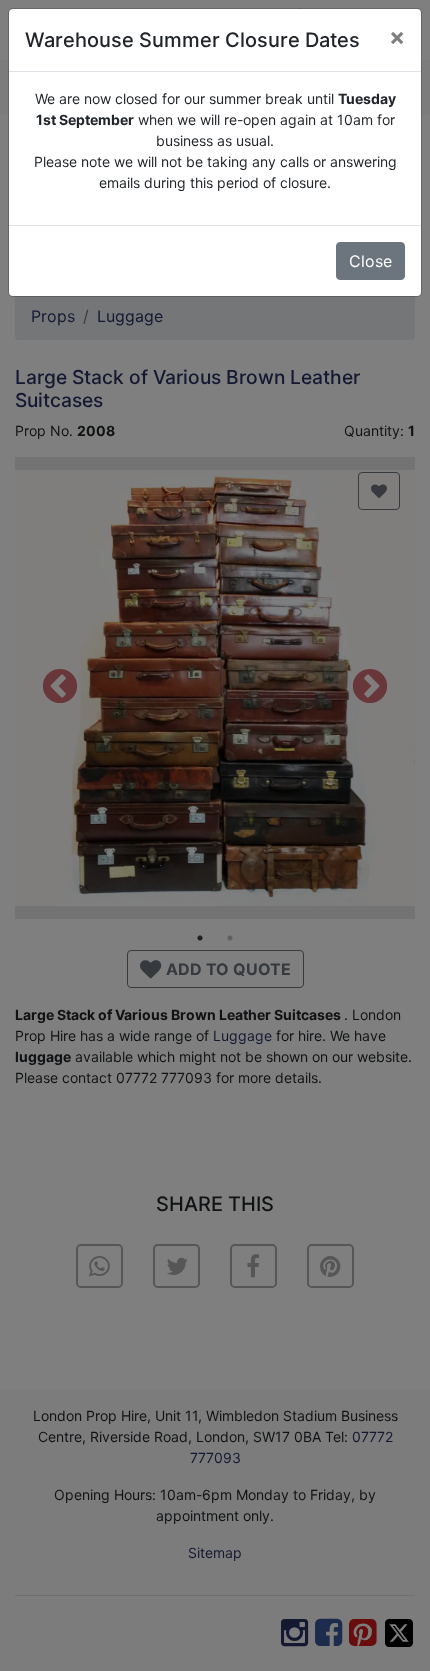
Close (370, 261)
